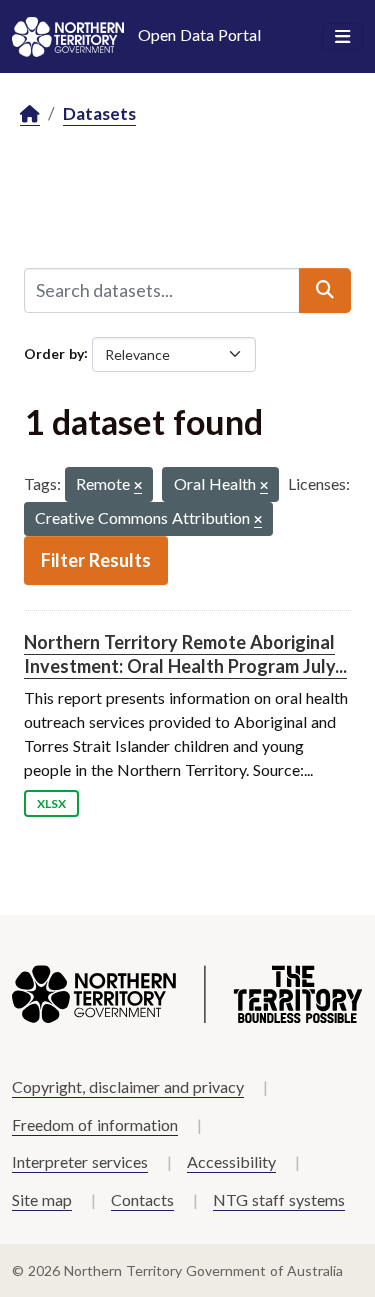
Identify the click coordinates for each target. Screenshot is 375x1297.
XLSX (51, 803)
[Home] (30, 114)
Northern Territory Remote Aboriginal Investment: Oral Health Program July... (185, 653)
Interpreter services (80, 1161)
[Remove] (138, 486)
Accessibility (231, 1161)
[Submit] (325, 290)
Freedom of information (95, 1124)
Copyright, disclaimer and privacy (128, 1086)
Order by (54, 352)
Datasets (99, 113)
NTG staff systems (279, 1199)
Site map (42, 1199)
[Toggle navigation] (342, 37)
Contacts (142, 1199)
